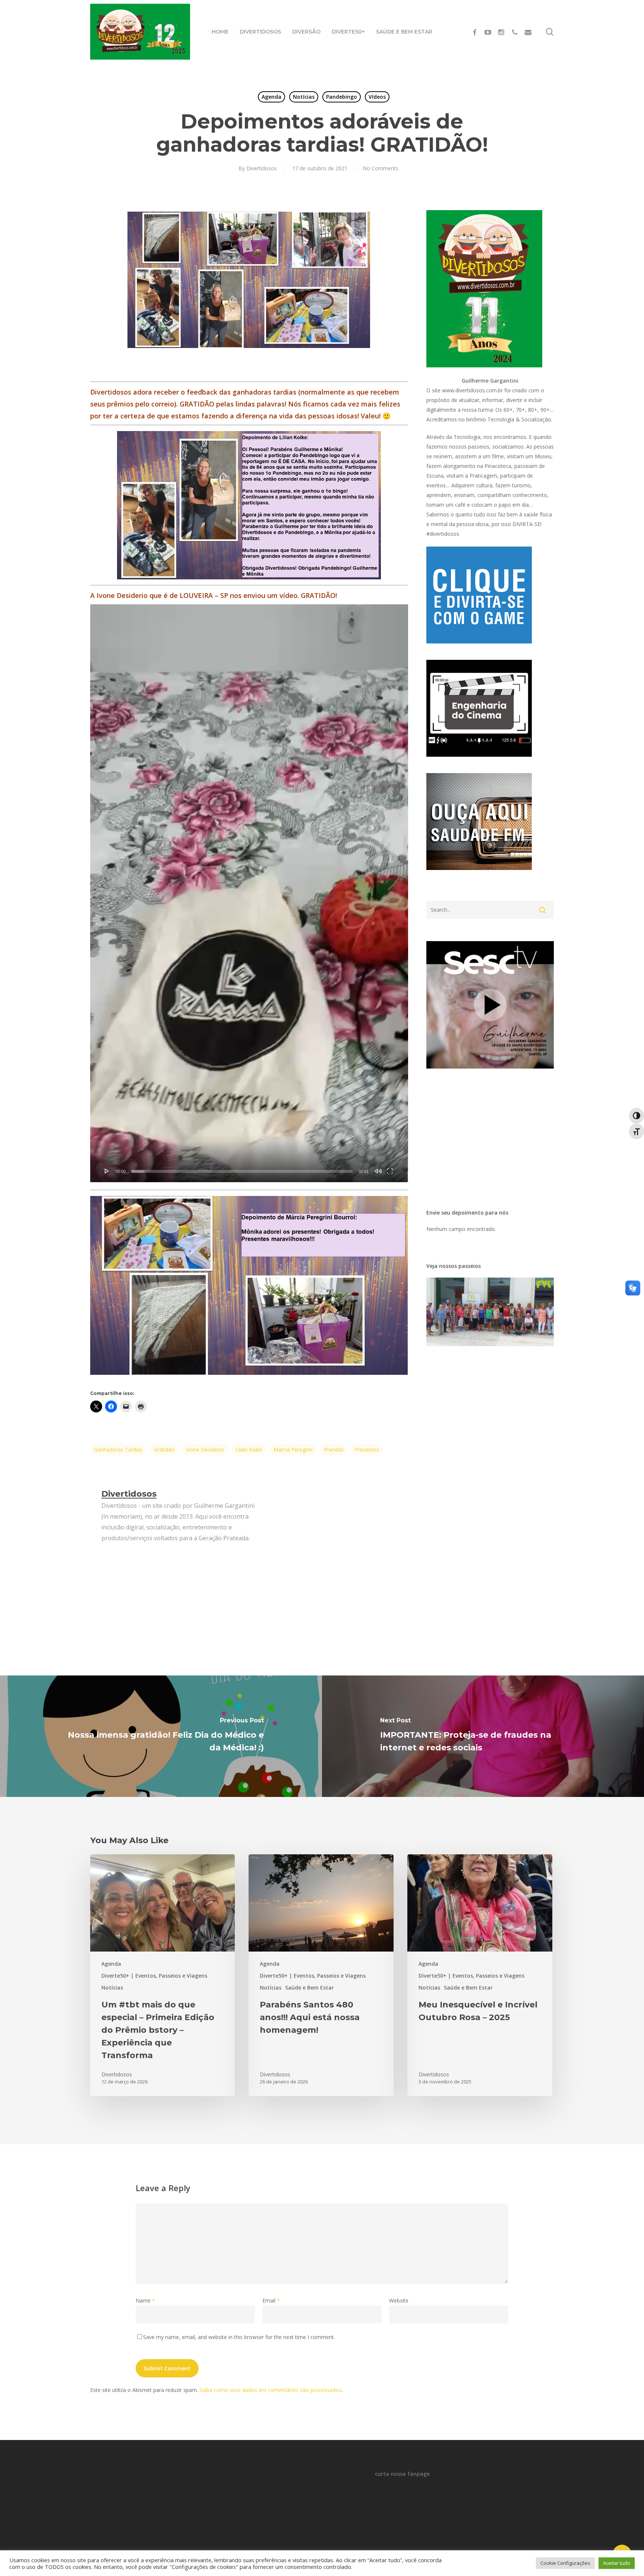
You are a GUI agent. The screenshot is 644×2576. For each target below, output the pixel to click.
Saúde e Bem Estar (310, 1988)
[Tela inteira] (390, 1171)
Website (399, 2300)
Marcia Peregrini (293, 1450)
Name (145, 2300)
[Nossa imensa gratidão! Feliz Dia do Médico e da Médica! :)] (161, 1736)
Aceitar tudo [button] (617, 2563)
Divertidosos (262, 168)
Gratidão (164, 1450)
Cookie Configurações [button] (565, 2563)
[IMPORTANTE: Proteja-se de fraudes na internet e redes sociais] (483, 1736)
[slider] (242, 1171)
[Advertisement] (489, 257)
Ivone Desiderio (205, 1450)
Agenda (272, 97)
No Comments (381, 168)
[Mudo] (378, 1171)
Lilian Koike (249, 1450)
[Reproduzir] (107, 1171)
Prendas (334, 1450)
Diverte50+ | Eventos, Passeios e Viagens (154, 1976)
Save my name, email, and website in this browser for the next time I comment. (239, 2337)
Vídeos (377, 97)
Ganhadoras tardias (118, 1450)
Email (271, 2300)
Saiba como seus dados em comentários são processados (270, 2390)
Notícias (304, 97)
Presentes (367, 1450)
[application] (249, 893)
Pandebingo (342, 97)
